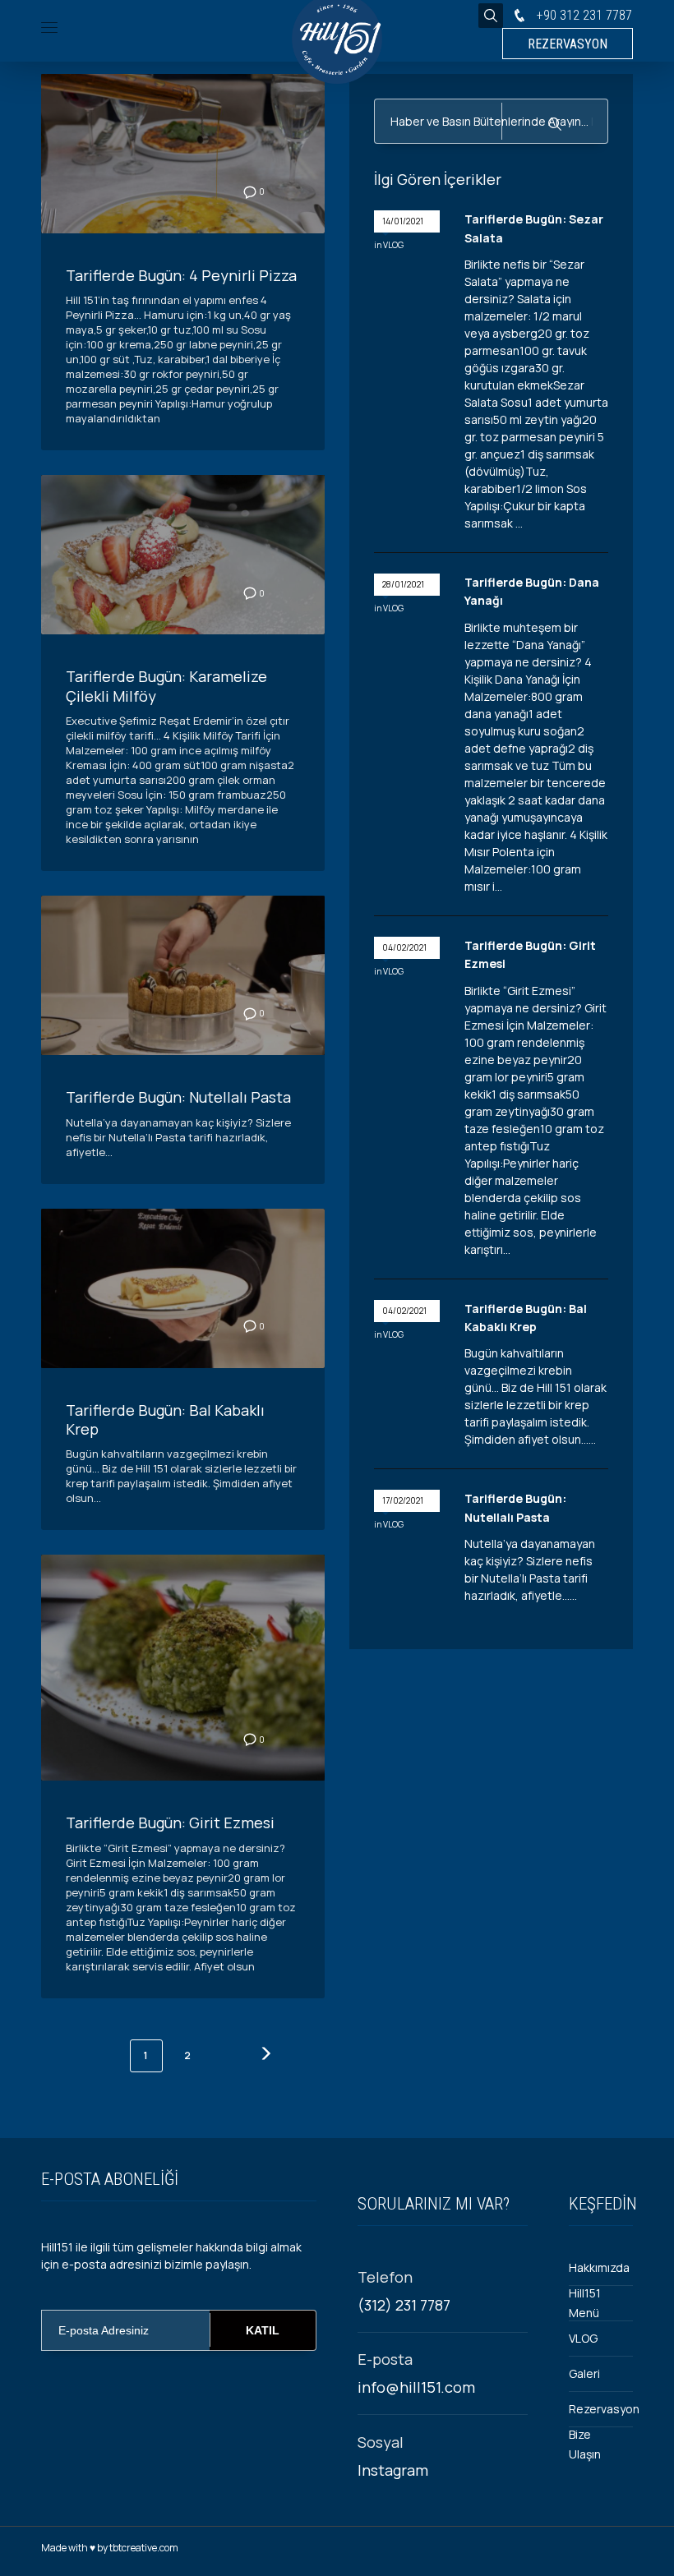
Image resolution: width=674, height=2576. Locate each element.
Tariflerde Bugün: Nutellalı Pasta (178, 1097)
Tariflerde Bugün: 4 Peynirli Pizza (181, 275)
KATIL (263, 2330)
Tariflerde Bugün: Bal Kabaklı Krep (165, 1419)
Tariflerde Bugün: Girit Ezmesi (170, 1823)
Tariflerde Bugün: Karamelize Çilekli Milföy (166, 686)
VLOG (393, 245)
